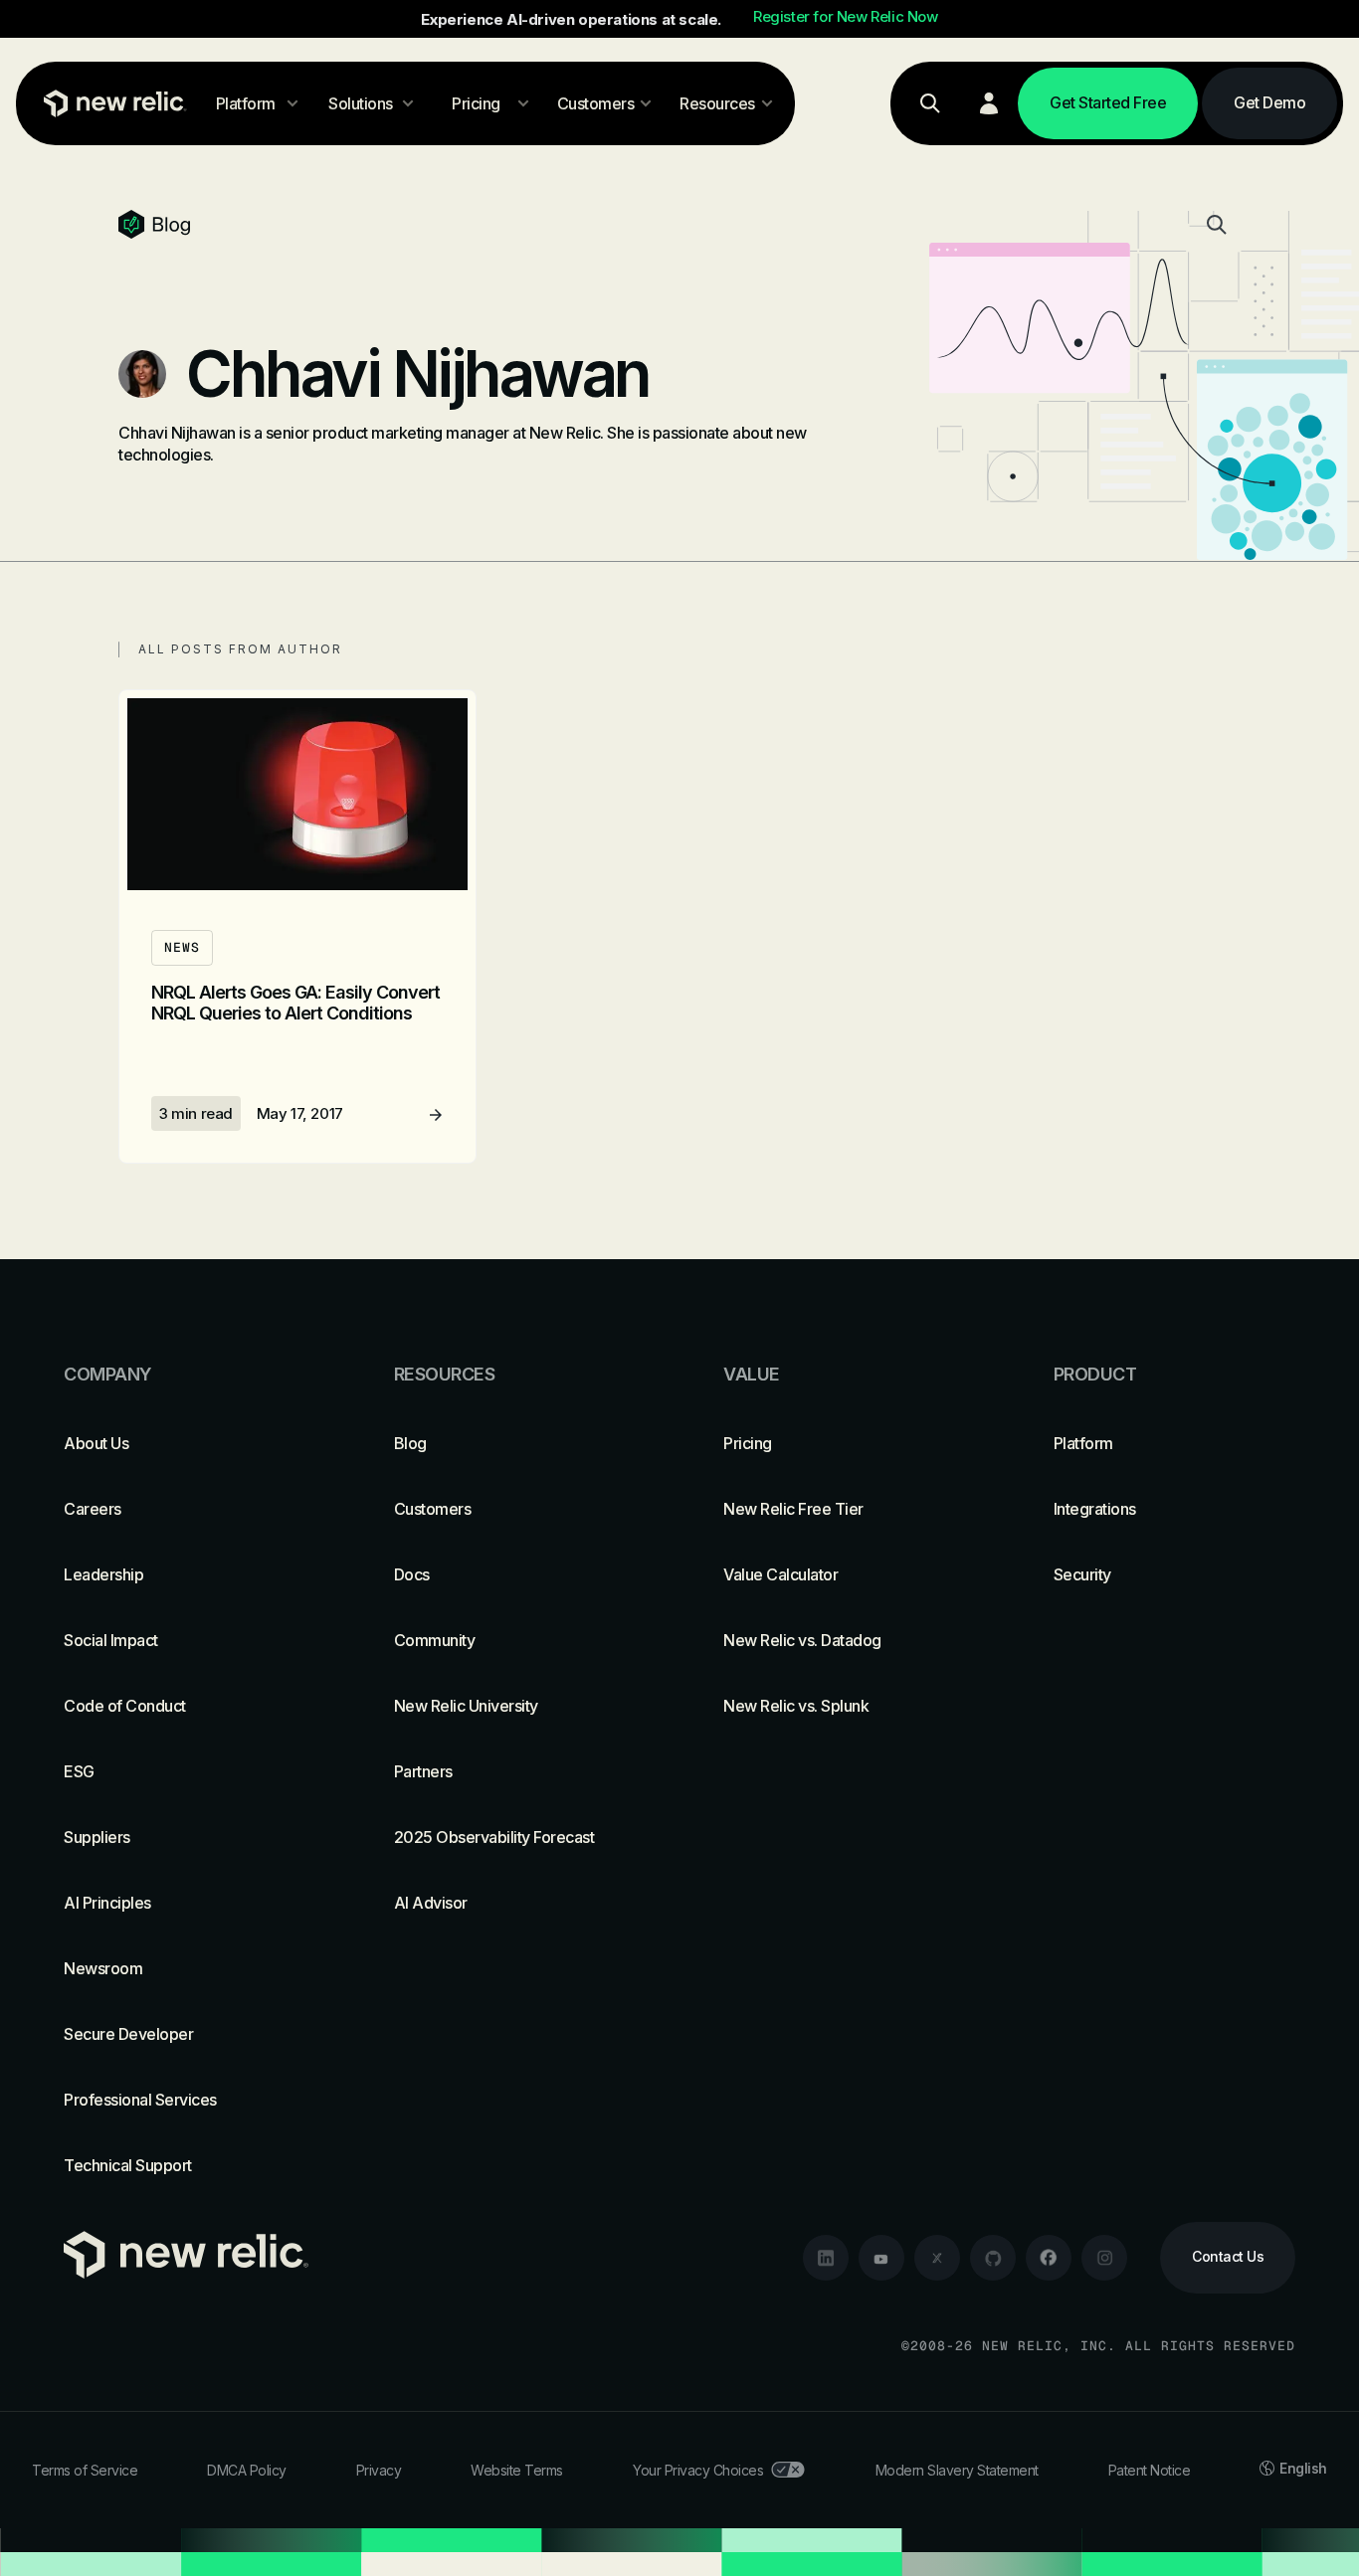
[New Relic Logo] (110, 103)
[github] (993, 2258)
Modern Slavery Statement (957, 2470)
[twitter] (937, 2258)
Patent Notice (1150, 2470)
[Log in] (989, 103)
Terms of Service (85, 2470)
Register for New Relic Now (846, 17)
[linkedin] (826, 2258)
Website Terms (517, 2470)
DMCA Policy (247, 2470)
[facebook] (1049, 2258)
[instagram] (1104, 2258)
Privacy (379, 2470)
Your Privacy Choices (698, 2470)
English (1303, 2468)
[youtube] (881, 2258)
